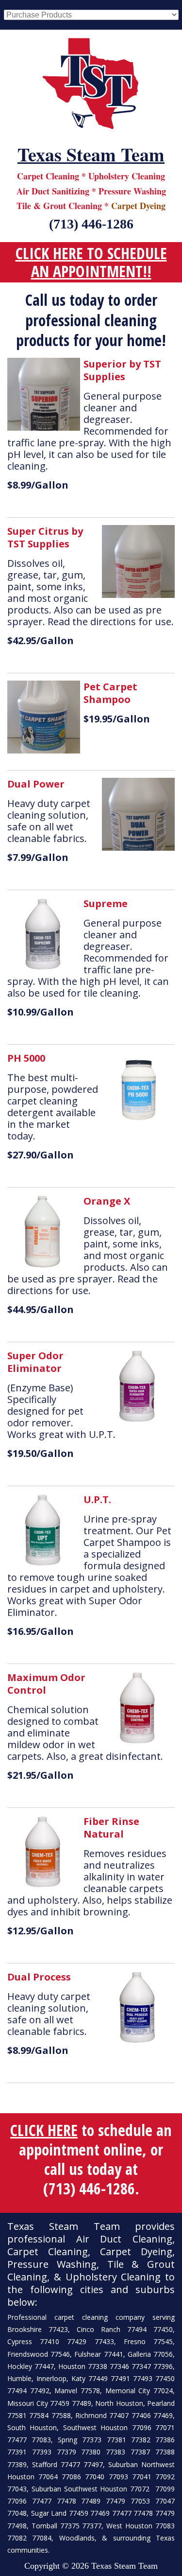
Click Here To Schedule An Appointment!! (91, 262)
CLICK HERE (44, 2130)
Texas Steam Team (91, 155)
